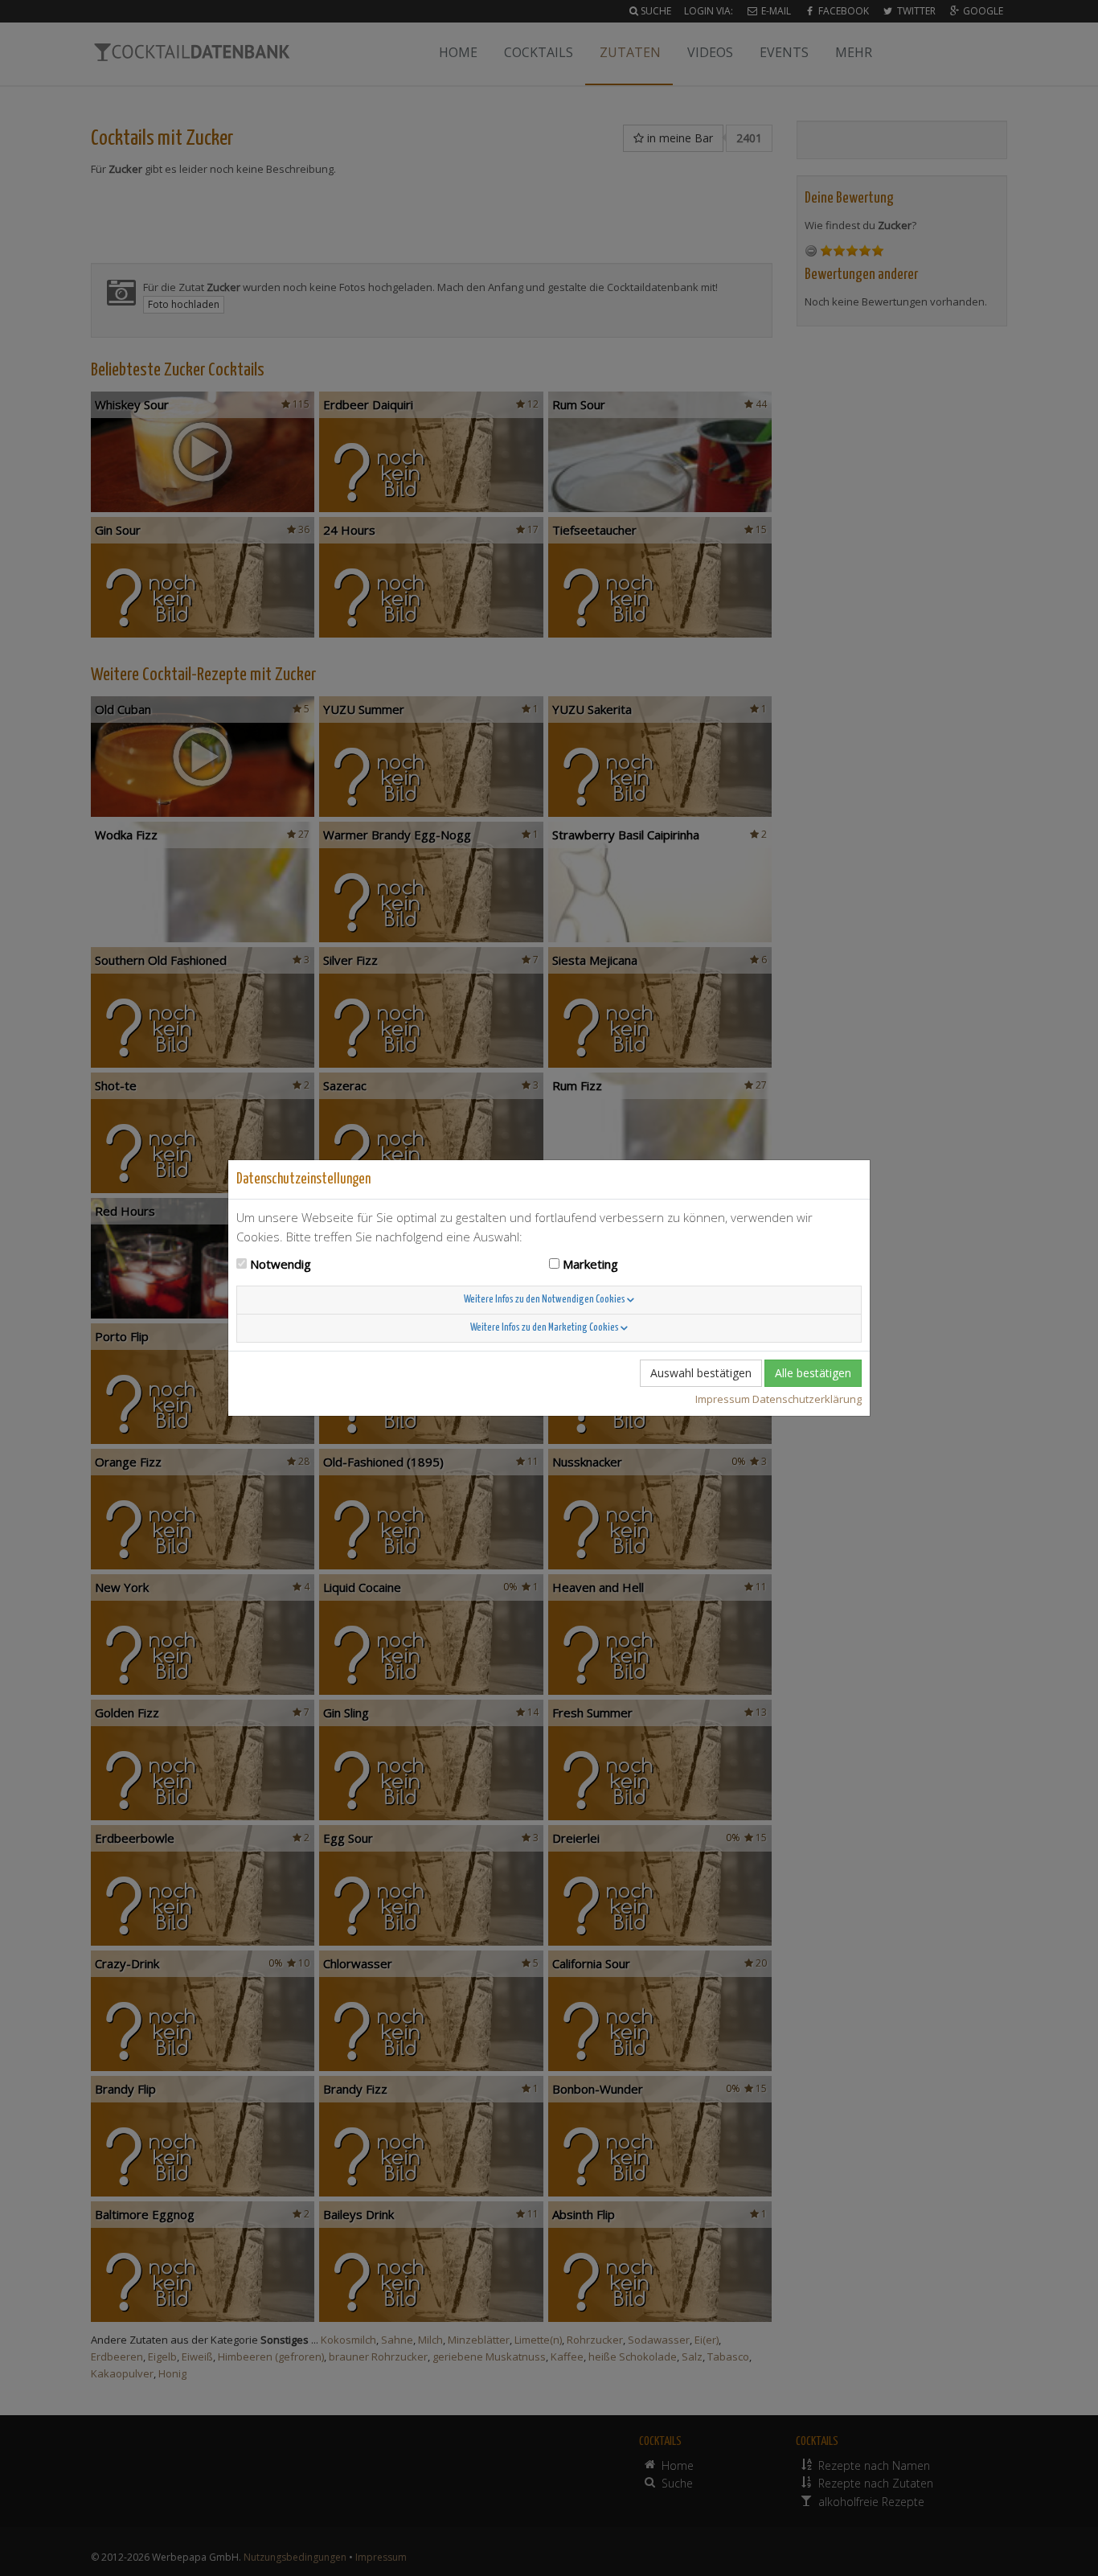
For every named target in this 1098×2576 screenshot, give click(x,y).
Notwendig (281, 1264)
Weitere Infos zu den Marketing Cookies (545, 1328)
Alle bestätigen (813, 1373)
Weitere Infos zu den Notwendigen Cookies (545, 1300)
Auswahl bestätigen (701, 1373)
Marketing (590, 1264)
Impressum (723, 1399)
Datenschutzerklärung (807, 1399)
